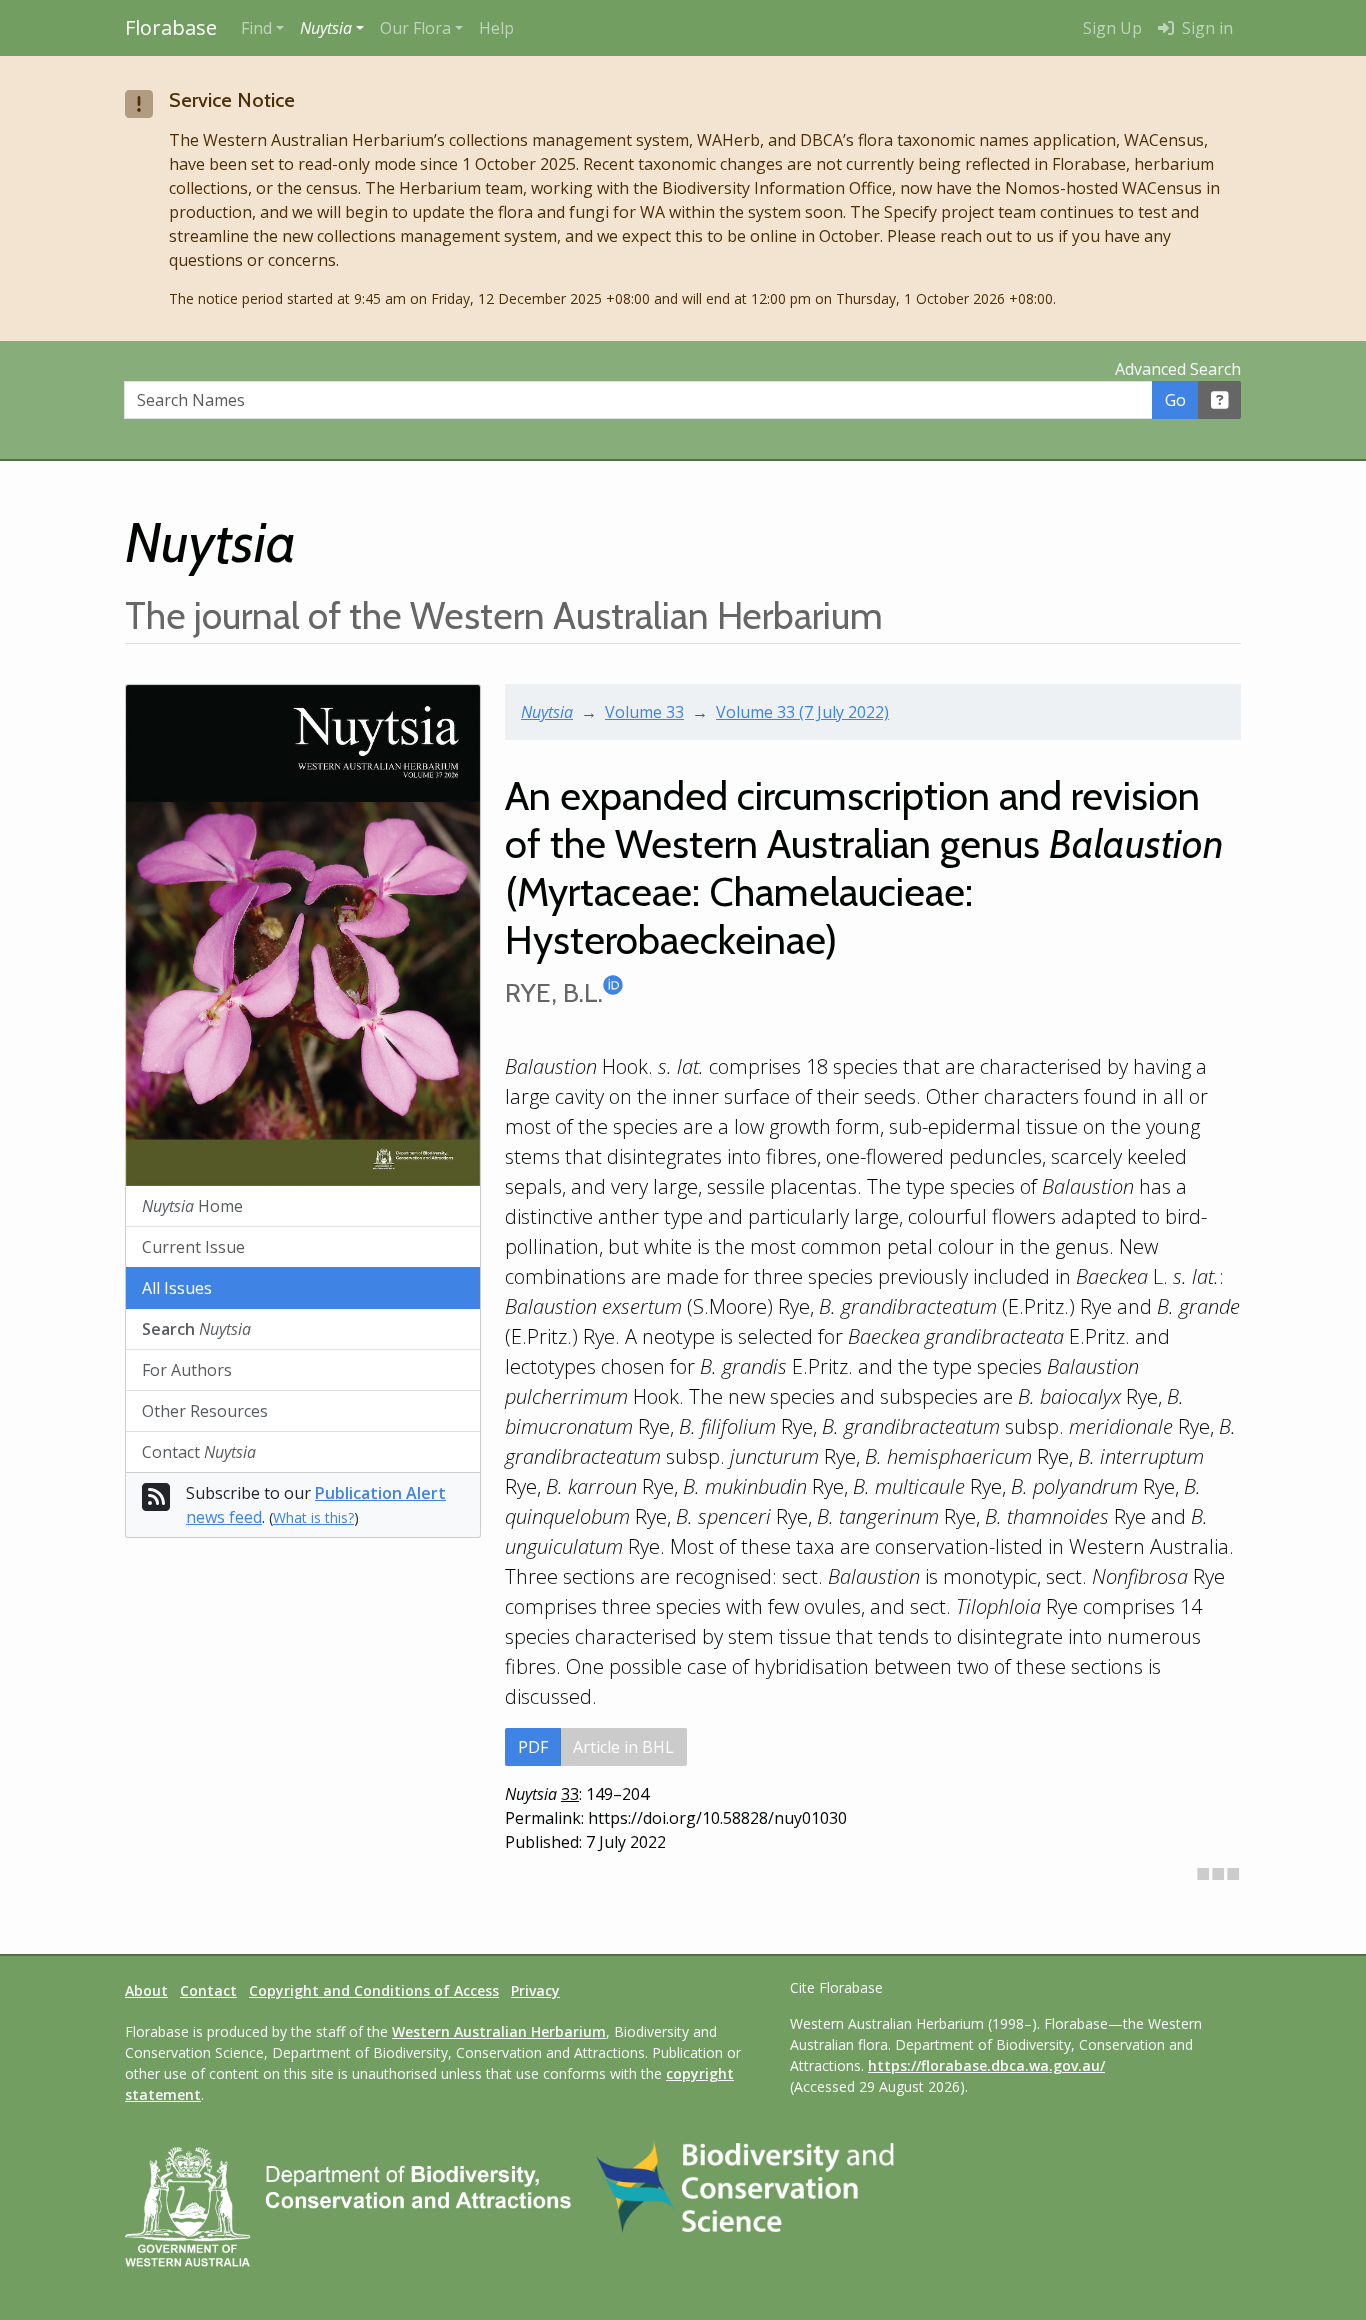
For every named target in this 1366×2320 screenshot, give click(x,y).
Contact (199, 1452)
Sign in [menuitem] (1205, 28)
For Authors (187, 1370)
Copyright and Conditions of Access (374, 1990)
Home (192, 1206)
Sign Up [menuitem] (1112, 28)
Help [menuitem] (496, 28)
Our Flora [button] (415, 28)
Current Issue (193, 1247)
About (146, 1990)
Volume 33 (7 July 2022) (802, 712)
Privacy (535, 1990)
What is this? (313, 1517)
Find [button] (256, 28)
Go (1175, 400)
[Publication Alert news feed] (156, 1503)
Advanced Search (1178, 369)
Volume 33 (644, 712)
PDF (533, 1747)
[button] (332, 28)
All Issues (177, 1288)
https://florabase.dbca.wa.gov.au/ (986, 2065)
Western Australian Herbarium (499, 2031)
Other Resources (205, 1411)
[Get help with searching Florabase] (1220, 400)
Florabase (171, 27)
